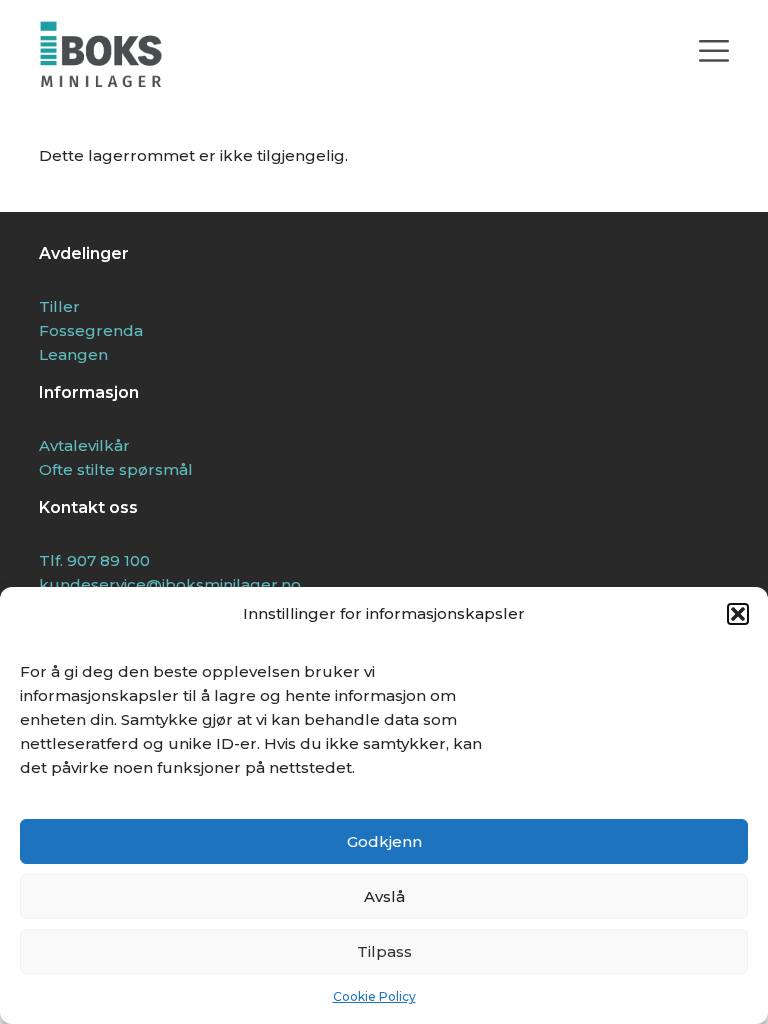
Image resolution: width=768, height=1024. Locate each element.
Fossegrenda (91, 330)
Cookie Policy (374, 996)
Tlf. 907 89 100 (94, 560)
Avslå (384, 896)
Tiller (59, 306)
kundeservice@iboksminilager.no (170, 584)
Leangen (73, 354)
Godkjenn (384, 841)
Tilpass (384, 951)
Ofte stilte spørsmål (116, 469)
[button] (738, 614)
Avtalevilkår (84, 445)
